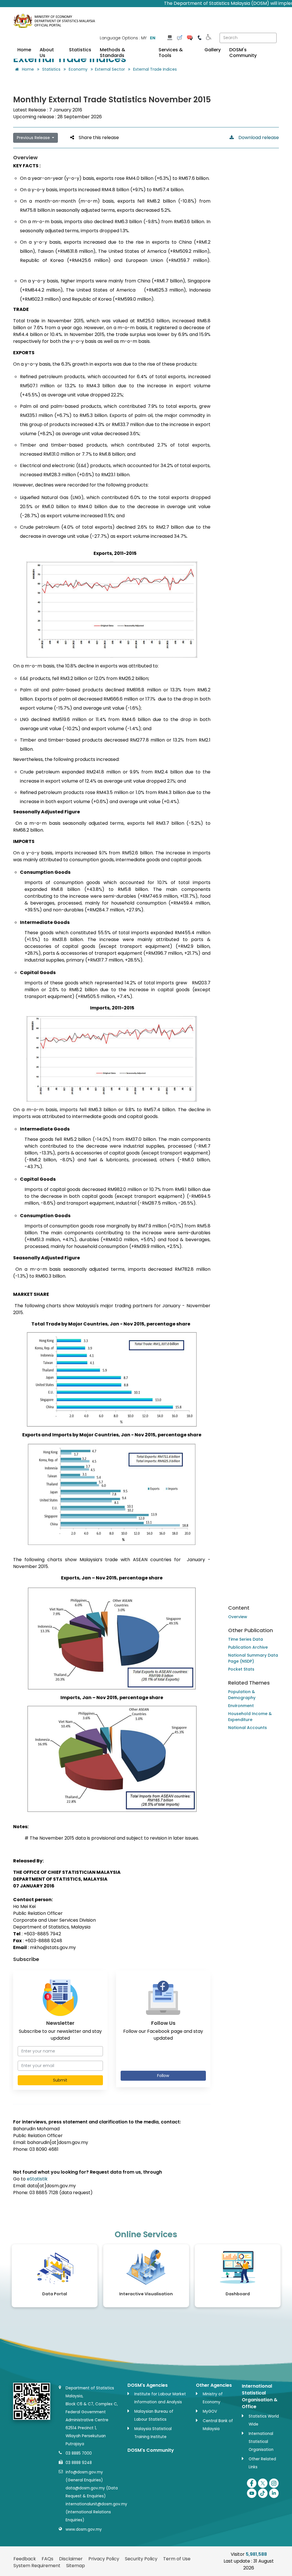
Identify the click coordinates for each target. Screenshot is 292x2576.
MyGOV (210, 2411)
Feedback (25, 2559)
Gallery (213, 50)
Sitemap (76, 2566)
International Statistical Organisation (261, 2442)
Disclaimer (71, 2559)
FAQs (47, 2559)
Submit (60, 2080)
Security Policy (141, 2559)
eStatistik (37, 2179)
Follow (163, 2076)
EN (153, 38)
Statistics (80, 50)
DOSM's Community (243, 53)
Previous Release (34, 138)
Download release (256, 138)
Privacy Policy (104, 2559)
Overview (238, 1617)
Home (24, 50)
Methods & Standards (112, 53)
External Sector (110, 69)
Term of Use (177, 2559)
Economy (78, 69)
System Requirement (37, 2566)
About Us (47, 53)
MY (144, 38)
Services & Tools (171, 53)
